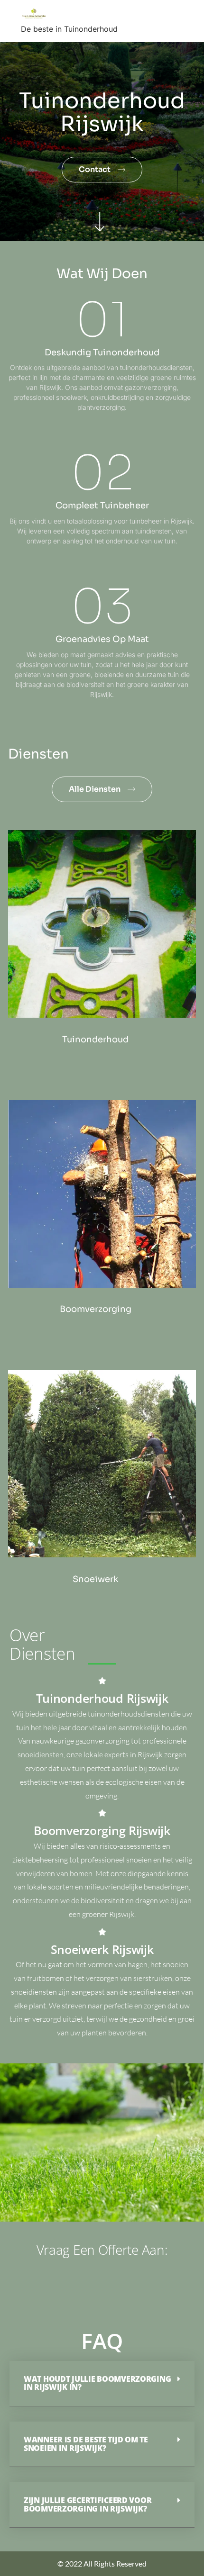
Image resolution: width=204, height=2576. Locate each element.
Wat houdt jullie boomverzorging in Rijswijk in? (97, 2383)
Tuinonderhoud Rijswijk (102, 1698)
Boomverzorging (96, 1309)
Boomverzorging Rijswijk (102, 1830)
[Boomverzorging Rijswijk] (102, 1813)
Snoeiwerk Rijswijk (102, 1949)
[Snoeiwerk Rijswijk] (102, 1932)
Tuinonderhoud (95, 1039)
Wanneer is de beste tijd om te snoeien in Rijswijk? (86, 2444)
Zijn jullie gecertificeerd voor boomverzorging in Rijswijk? (88, 2504)
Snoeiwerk (95, 1579)
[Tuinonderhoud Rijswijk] (102, 1681)
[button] (102, 2384)
